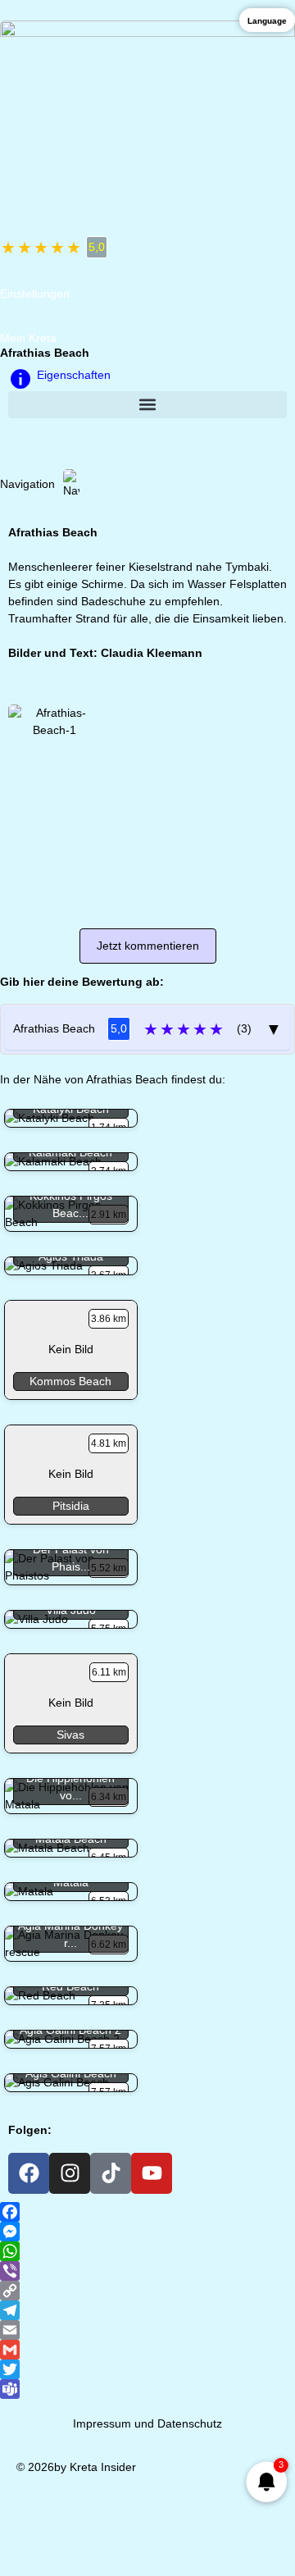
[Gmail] (147, 2350)
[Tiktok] (111, 2173)
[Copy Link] (147, 2291)
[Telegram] (147, 2310)
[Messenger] (147, 2232)
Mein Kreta (28, 338)
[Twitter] (147, 2369)
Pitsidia (71, 1506)
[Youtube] (152, 2173)
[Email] (147, 2330)
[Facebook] (29, 2173)
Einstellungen (35, 294)
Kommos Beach (70, 1381)
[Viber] (147, 2271)
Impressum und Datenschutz (147, 2423)
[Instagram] (70, 2173)
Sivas (70, 1735)
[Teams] (147, 2389)
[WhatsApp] (147, 2251)
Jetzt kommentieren (148, 946)
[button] (147, 405)
